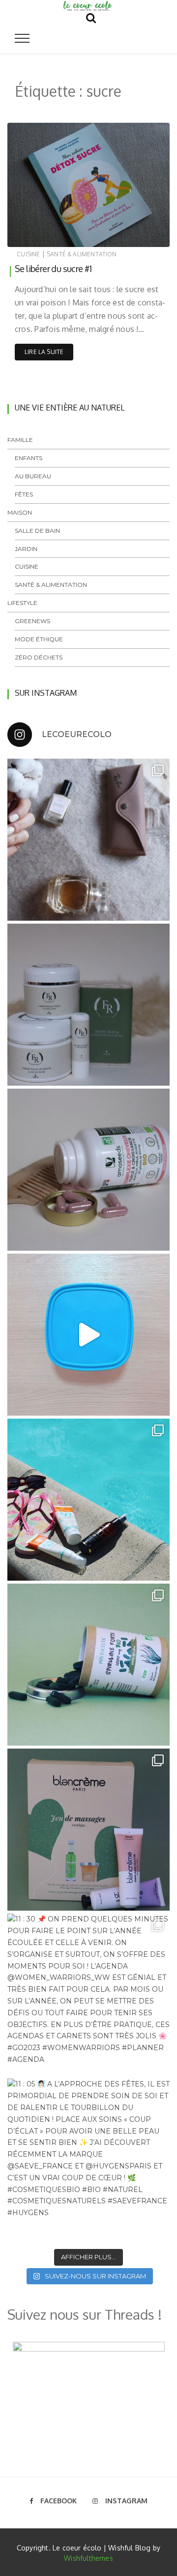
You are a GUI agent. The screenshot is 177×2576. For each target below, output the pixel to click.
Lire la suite (44, 352)
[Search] (91, 16)
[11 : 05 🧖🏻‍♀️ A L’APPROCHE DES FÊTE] (88, 2160)
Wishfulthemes (88, 2558)
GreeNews (32, 621)
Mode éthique (39, 639)
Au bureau (33, 476)
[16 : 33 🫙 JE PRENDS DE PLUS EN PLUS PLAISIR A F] (88, 1335)
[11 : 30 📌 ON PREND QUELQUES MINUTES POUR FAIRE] (88, 1995)
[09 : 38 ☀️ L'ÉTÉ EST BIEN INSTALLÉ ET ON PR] (88, 1500)
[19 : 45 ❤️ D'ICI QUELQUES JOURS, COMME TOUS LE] (88, 1830)
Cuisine (28, 254)
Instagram (126, 2501)
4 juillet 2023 (140, 237)
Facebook (59, 2501)
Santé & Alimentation (82, 254)
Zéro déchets (39, 657)
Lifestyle (22, 603)
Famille (20, 440)
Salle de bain (37, 531)
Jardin (26, 549)
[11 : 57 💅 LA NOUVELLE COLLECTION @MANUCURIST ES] (88, 840)
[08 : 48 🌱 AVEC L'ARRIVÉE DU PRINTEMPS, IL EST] (88, 1665)
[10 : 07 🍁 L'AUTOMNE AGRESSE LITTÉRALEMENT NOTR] (88, 1005)
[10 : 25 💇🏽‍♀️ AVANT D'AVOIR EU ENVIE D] (88, 1170)
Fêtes (24, 494)
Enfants (29, 458)
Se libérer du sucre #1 (53, 269)
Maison (20, 512)
